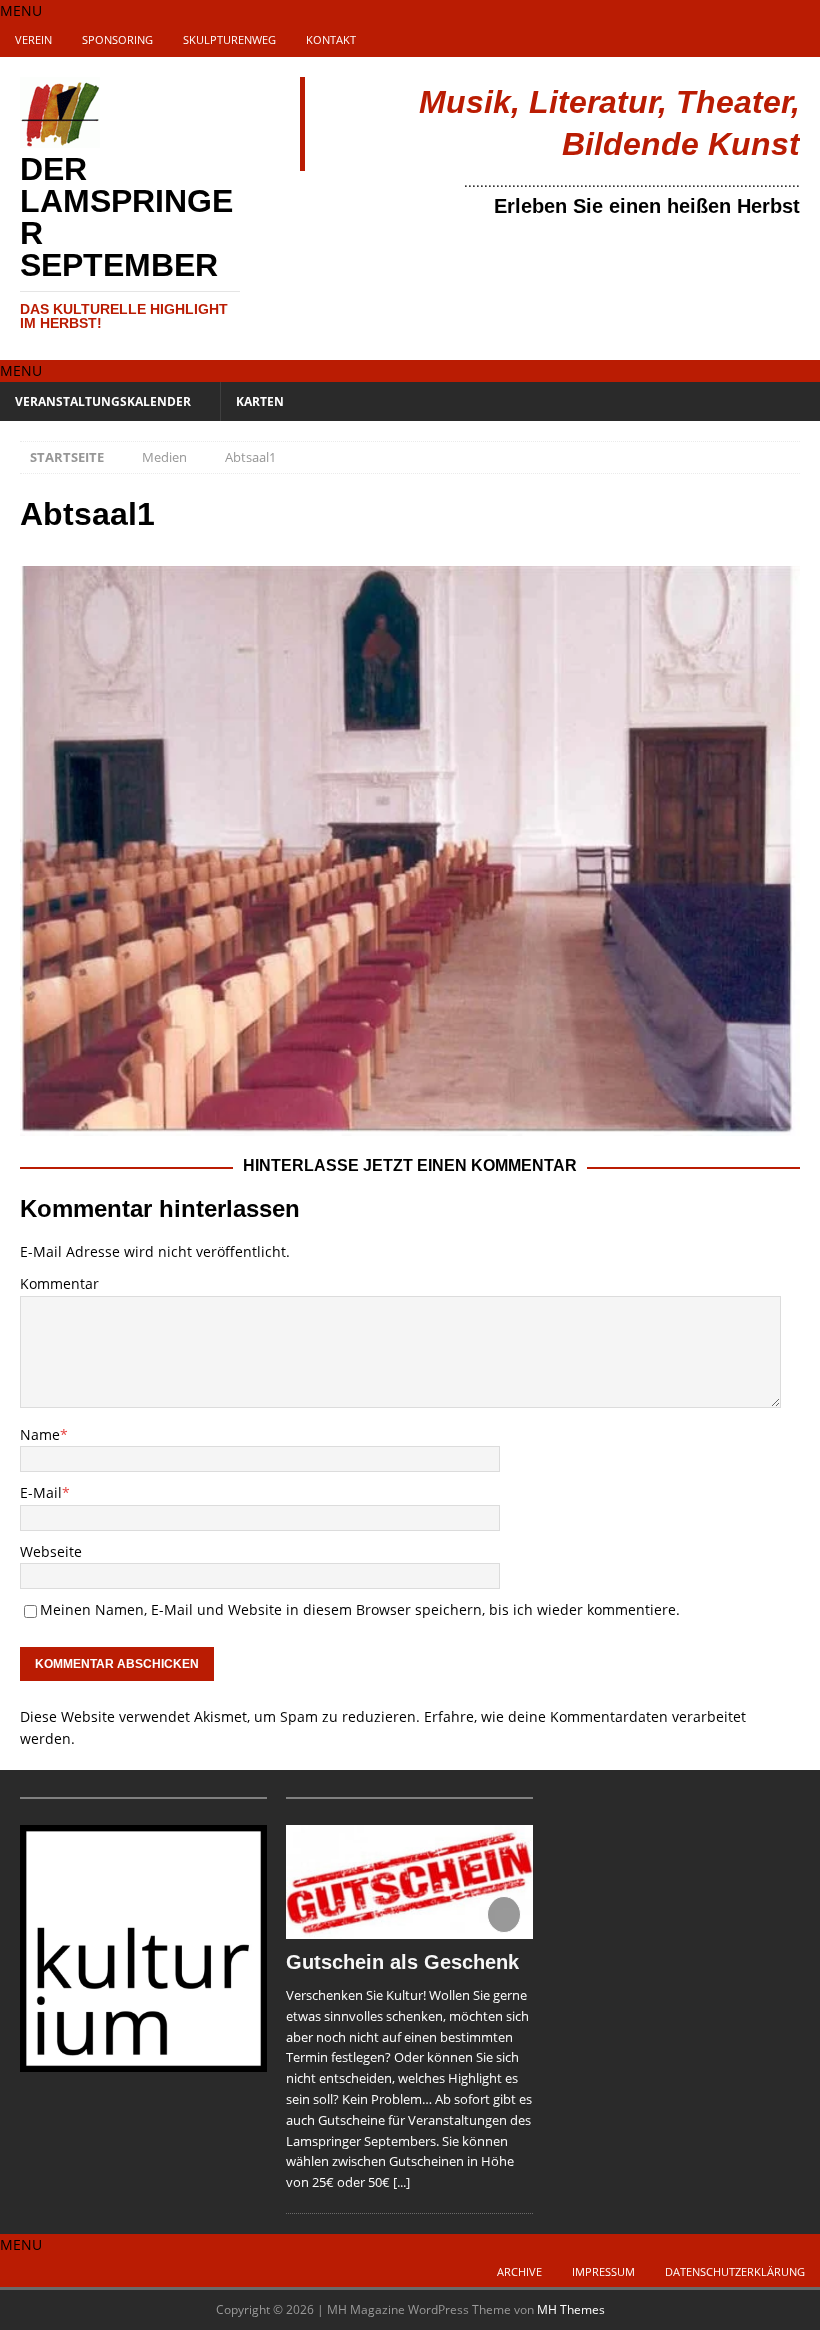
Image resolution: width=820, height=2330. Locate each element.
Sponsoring (117, 39)
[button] (21, 10)
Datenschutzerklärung (735, 2271)
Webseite (51, 1551)
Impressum (603, 2271)
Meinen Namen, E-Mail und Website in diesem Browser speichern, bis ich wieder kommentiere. (360, 1609)
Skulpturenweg (229, 39)
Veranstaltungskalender (103, 401)
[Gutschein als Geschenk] (409, 1882)
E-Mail (41, 1492)
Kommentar (59, 1283)
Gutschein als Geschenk (402, 1962)
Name (40, 1434)
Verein (33, 39)
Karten (260, 401)
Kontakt (331, 39)
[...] (401, 2182)
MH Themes (571, 2309)
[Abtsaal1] (410, 1124)
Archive (519, 2271)
